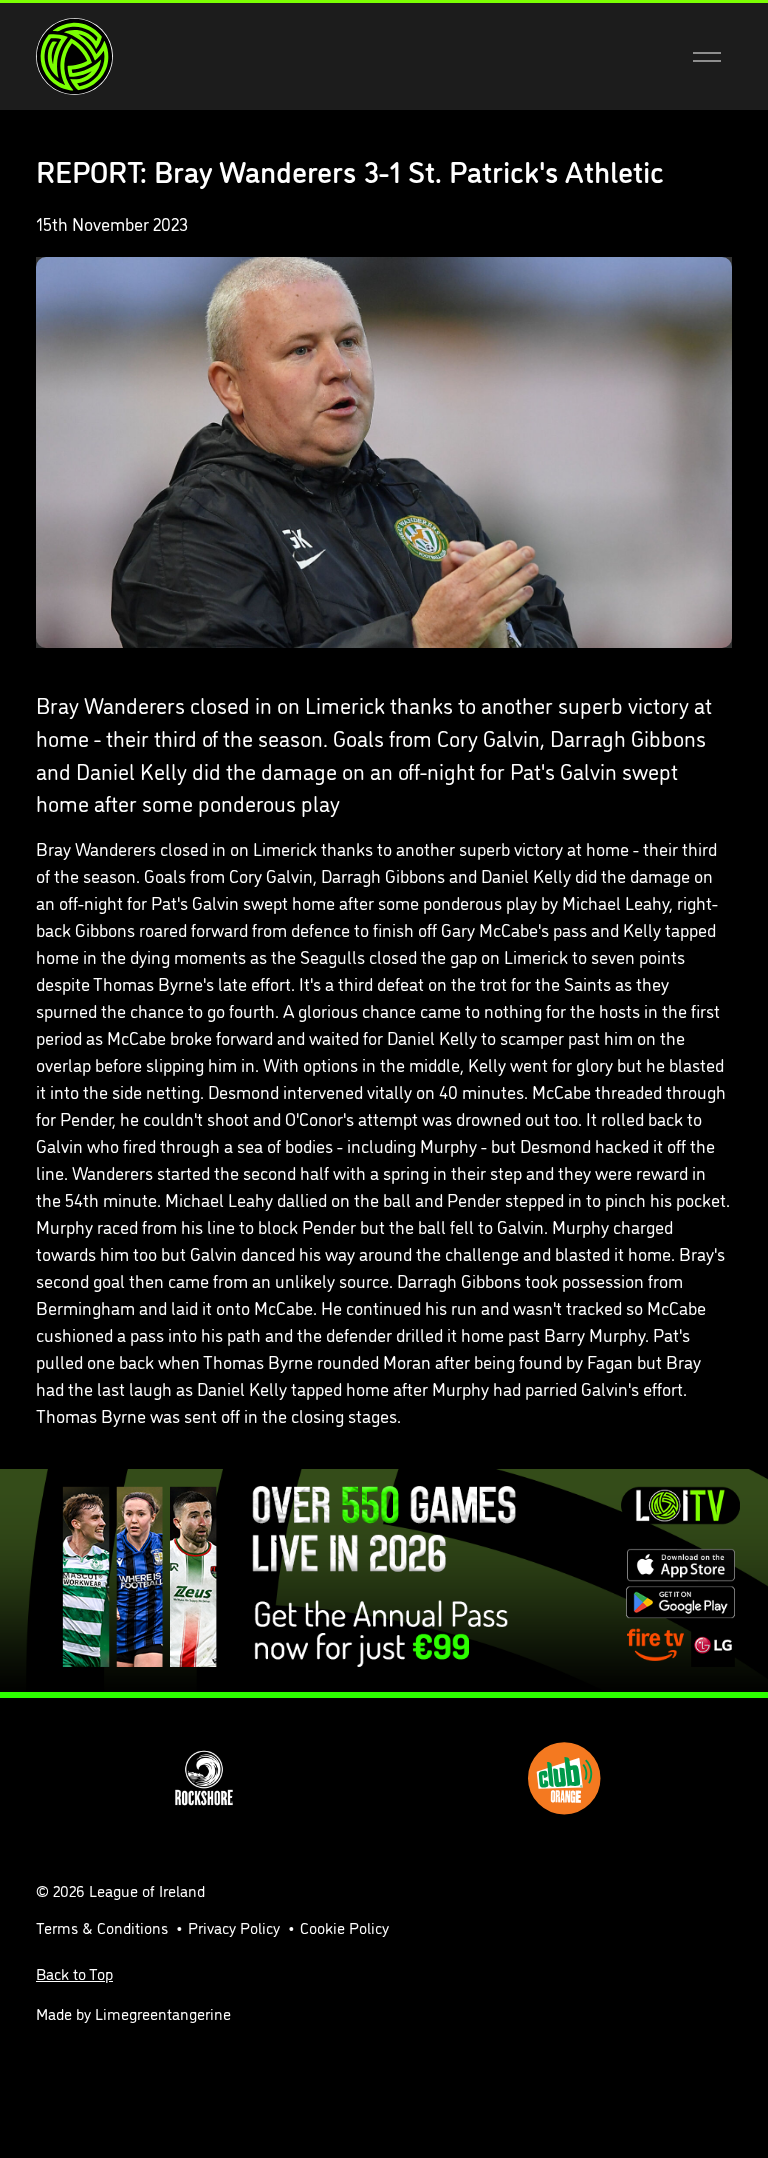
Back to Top (74, 1973)
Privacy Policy (234, 1927)
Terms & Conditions (102, 1927)
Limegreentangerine (163, 2013)
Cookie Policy (344, 1927)
